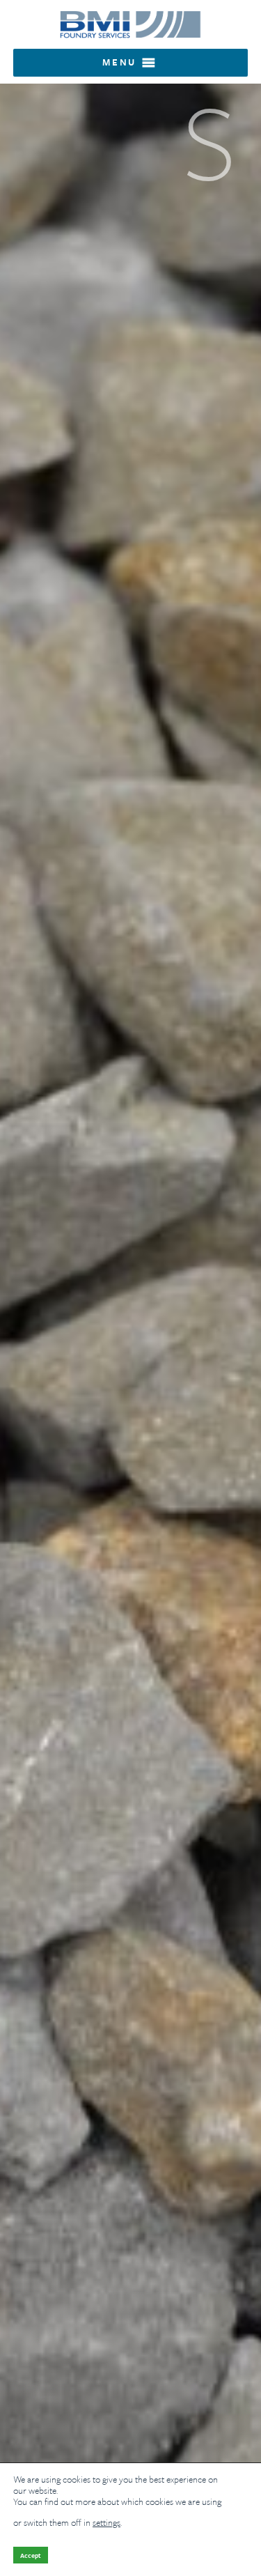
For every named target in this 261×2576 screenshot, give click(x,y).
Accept (31, 2555)
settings (106, 2522)
